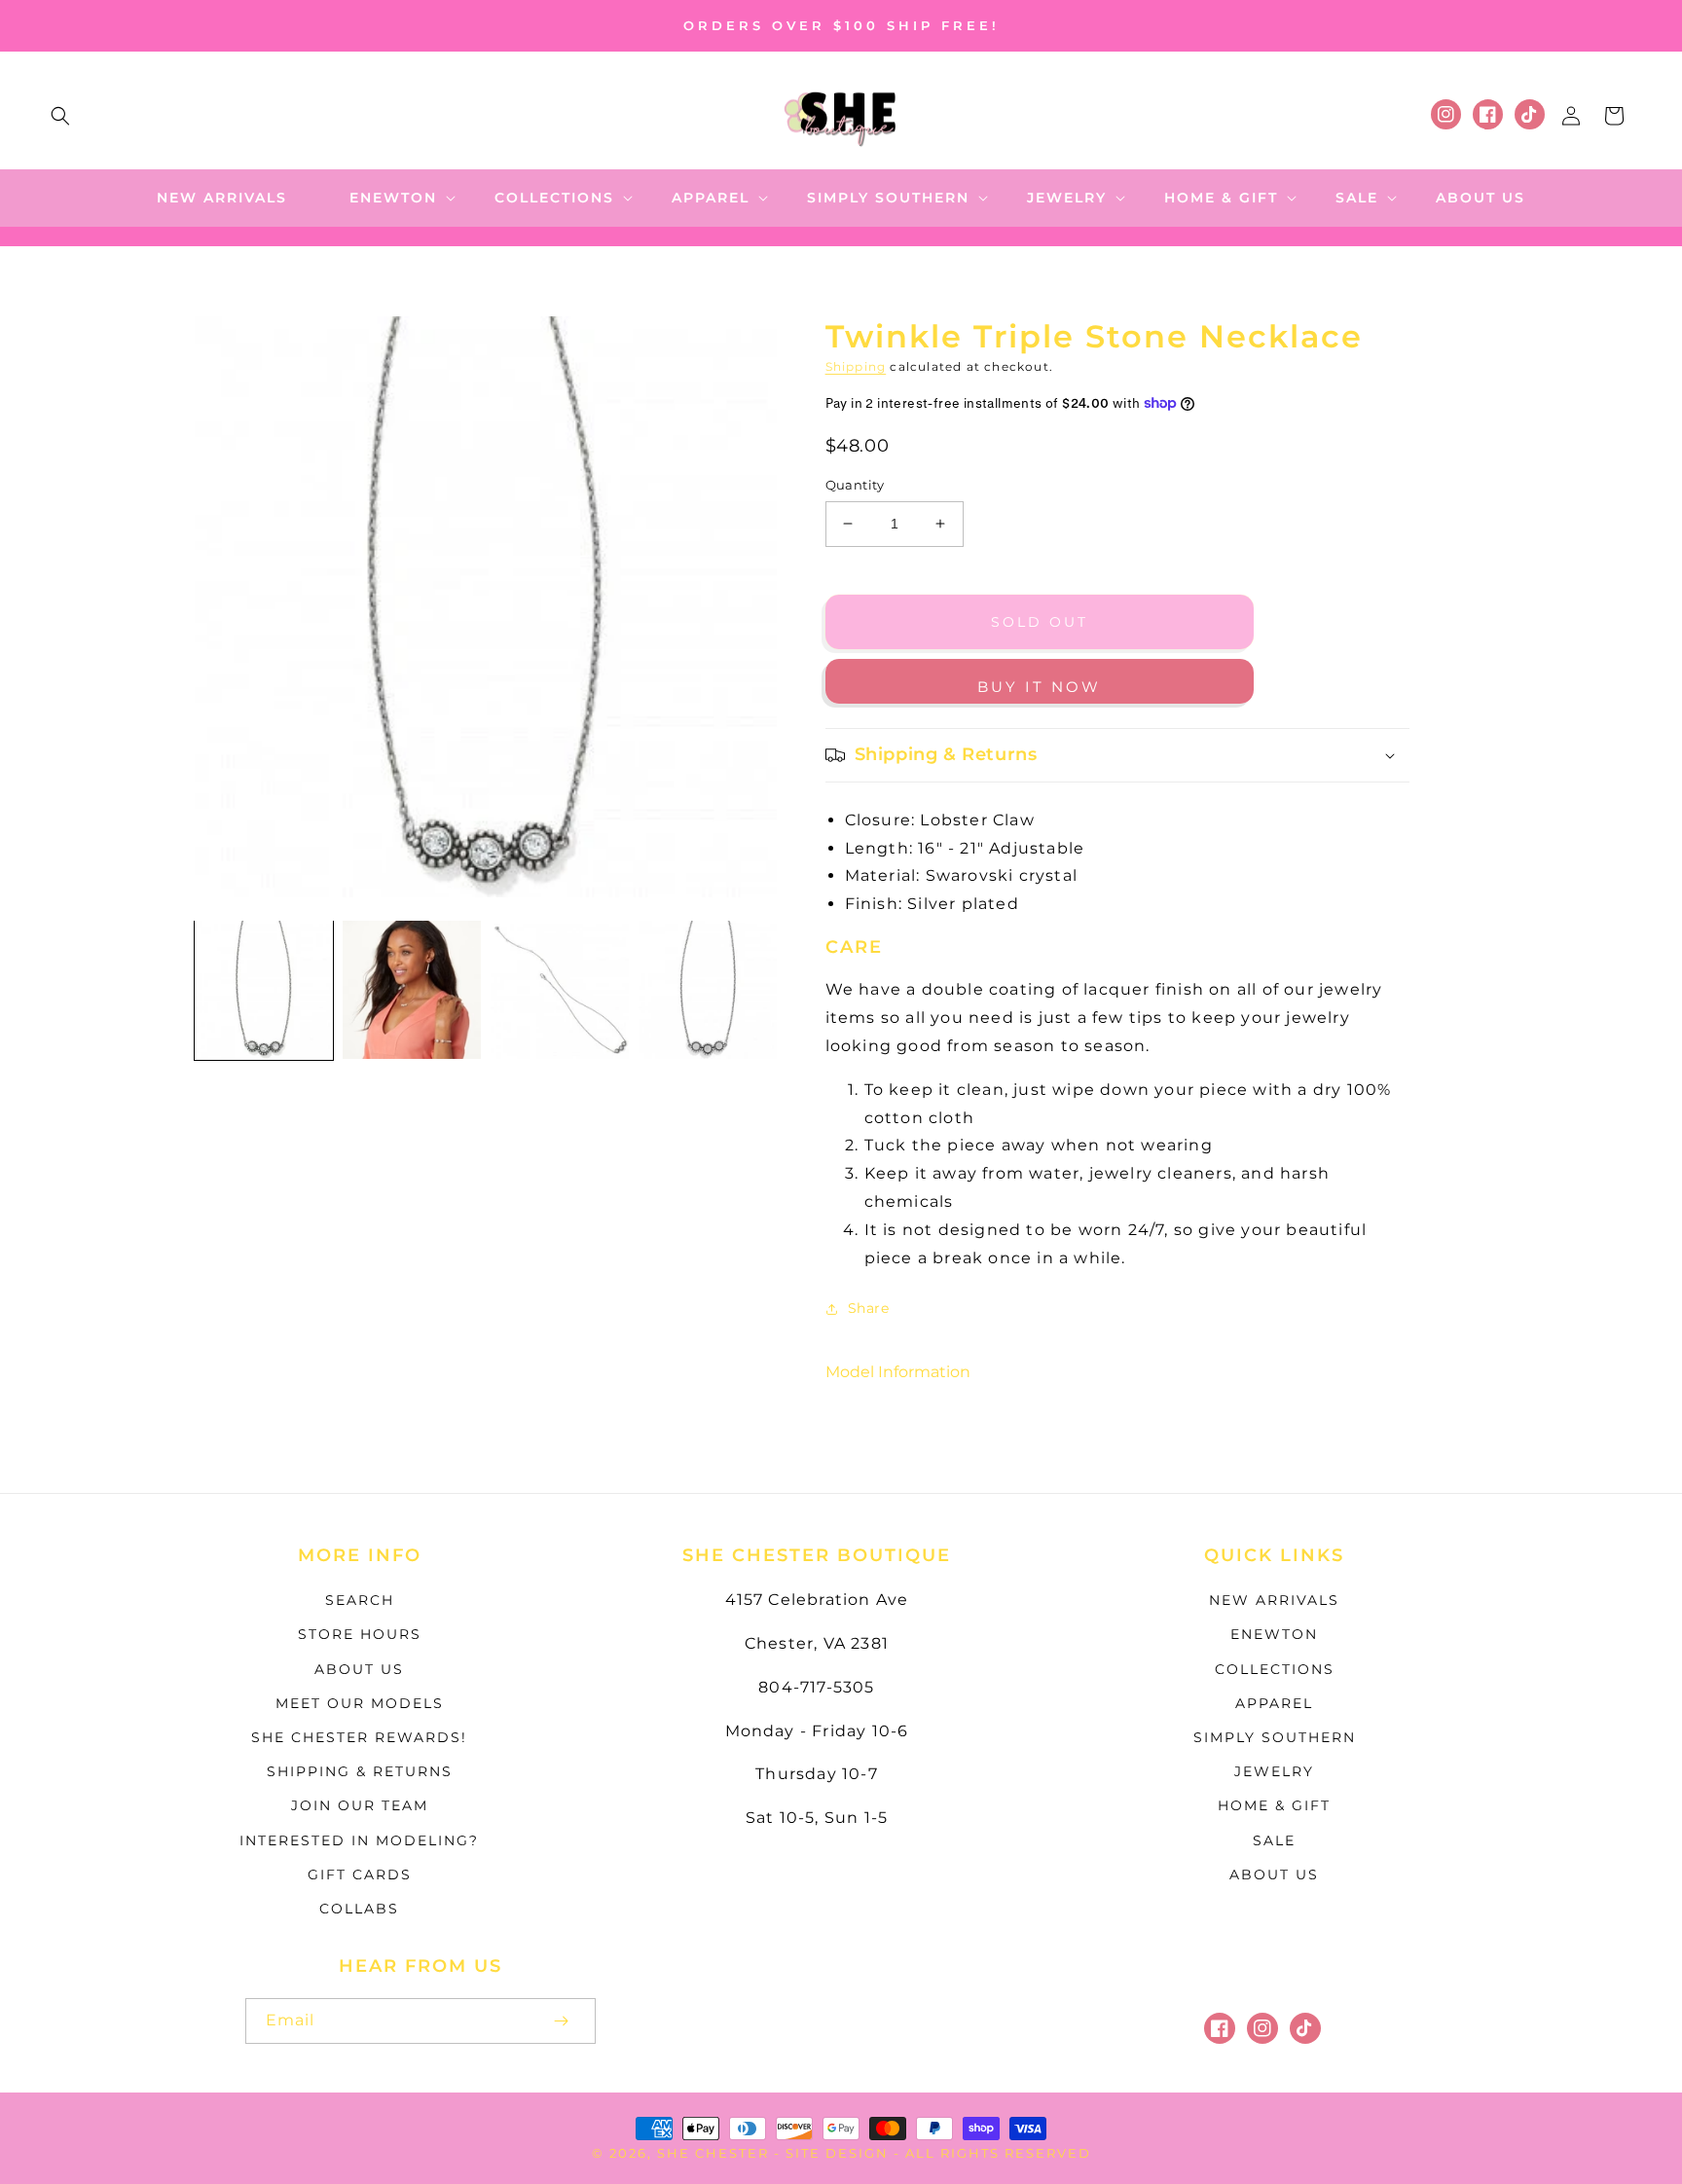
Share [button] (869, 1308)
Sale (1274, 1840)
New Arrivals (1274, 1600)
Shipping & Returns (360, 1771)
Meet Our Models (360, 1703)
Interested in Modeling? (359, 1840)
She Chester (715, 2153)
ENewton (1274, 1634)
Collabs (359, 1909)
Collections (1275, 1669)
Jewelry (1274, 1771)
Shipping (856, 366)
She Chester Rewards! (359, 1737)
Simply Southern (1275, 1737)
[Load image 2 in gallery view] (412, 990)
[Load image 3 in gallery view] (560, 990)
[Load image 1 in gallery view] (264, 990)
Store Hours (360, 1634)
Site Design (837, 2153)
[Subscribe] (561, 2021)
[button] (60, 116)
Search (360, 1600)
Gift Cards (360, 1875)
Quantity (855, 485)
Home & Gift (1274, 1805)
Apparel (1274, 1703)
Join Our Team (360, 1805)
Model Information (898, 1372)
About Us (359, 1669)
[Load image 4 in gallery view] (708, 990)
